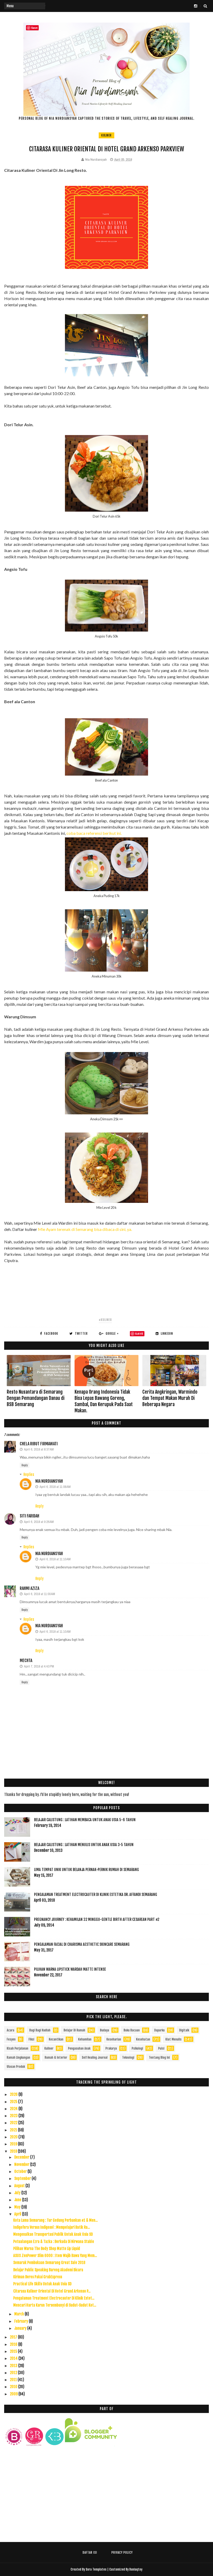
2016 (14, 2344)
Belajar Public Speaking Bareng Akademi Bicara (48, 2270)
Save (139, 1334)
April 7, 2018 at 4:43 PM (39, 1666)
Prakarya (111, 2048)
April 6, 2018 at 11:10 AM (55, 1559)
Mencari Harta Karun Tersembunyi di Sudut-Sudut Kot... (55, 2305)
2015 (14, 2351)
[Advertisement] (106, 2497)
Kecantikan (56, 2039)
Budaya (105, 2030)
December (22, 2157)
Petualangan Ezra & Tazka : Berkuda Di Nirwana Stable (54, 2242)
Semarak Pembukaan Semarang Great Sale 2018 (49, 2263)
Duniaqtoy (136, 2569)
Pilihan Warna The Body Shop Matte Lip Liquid (47, 2249)
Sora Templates (96, 2569)
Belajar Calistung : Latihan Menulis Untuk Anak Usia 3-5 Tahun (84, 1845)
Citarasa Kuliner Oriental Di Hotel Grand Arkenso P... (52, 2291)
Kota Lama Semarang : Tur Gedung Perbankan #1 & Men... (55, 2220)
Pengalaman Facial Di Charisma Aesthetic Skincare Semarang (82, 1944)
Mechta (26, 1660)
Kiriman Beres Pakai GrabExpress (38, 2277)
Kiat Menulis (174, 2039)
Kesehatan (143, 2039)
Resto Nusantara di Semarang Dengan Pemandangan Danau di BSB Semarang (36, 1398)
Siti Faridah (29, 1516)
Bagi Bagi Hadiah (40, 2030)
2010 (14, 2387)
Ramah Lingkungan (18, 2058)
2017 (14, 2337)
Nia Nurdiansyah (49, 1481)
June (18, 2200)
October (21, 2171)
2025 (14, 2102)
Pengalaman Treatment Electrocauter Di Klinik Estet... (54, 2298)
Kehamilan (85, 2039)
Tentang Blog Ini (159, 2058)
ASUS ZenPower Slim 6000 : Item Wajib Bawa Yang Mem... (55, 2256)
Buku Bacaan (132, 2030)
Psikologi (137, 2048)
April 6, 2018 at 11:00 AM (39, 1594)
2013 (14, 2366)
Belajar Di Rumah (74, 2030)
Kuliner (106, 135)
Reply (25, 1465)
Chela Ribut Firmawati (39, 1444)
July (18, 2193)
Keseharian (114, 2039)
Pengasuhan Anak (79, 2048)
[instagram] (196, 6)
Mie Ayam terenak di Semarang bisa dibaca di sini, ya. (85, 1229)
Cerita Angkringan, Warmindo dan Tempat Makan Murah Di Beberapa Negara (170, 1398)
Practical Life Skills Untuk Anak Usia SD (42, 2284)
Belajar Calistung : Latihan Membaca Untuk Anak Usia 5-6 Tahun (85, 1820)
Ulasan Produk (16, 2067)
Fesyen (11, 2039)
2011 (14, 2380)
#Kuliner (105, 1320)
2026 (14, 2094)
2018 (14, 2151)
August (20, 2186)
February (22, 2321)
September (23, 2178)
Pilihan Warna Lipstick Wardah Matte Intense (70, 1969)
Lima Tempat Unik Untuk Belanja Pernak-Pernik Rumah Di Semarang (86, 1870)
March (19, 2314)
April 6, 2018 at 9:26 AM (39, 1522)
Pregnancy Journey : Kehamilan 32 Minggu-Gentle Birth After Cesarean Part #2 (97, 1919)
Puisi (161, 2048)
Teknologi (128, 2058)
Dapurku (159, 2030)
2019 (14, 2144)
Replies (29, 1475)
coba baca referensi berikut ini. (94, 833)
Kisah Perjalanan (18, 2048)
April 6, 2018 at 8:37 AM (39, 1449)
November (22, 2164)
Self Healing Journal (95, 2058)
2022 (14, 2123)
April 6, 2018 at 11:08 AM (55, 1487)
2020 (14, 2137)
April (18, 2214)
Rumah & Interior (56, 2058)
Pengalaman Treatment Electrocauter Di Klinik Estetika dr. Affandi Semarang (96, 1894)
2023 (14, 2116)
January (21, 2328)
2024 (14, 2109)
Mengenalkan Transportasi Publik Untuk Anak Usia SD (53, 2234)
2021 (14, 2130)
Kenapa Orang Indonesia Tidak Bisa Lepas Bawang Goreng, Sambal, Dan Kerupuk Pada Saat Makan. (104, 1401)
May (18, 2207)
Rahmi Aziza (29, 1588)
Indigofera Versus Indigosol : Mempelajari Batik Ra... (52, 2227)
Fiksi (31, 2039)
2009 (14, 2394)
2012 (14, 2373)
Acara (11, 2030)
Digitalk (184, 2030)
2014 (14, 2358)
